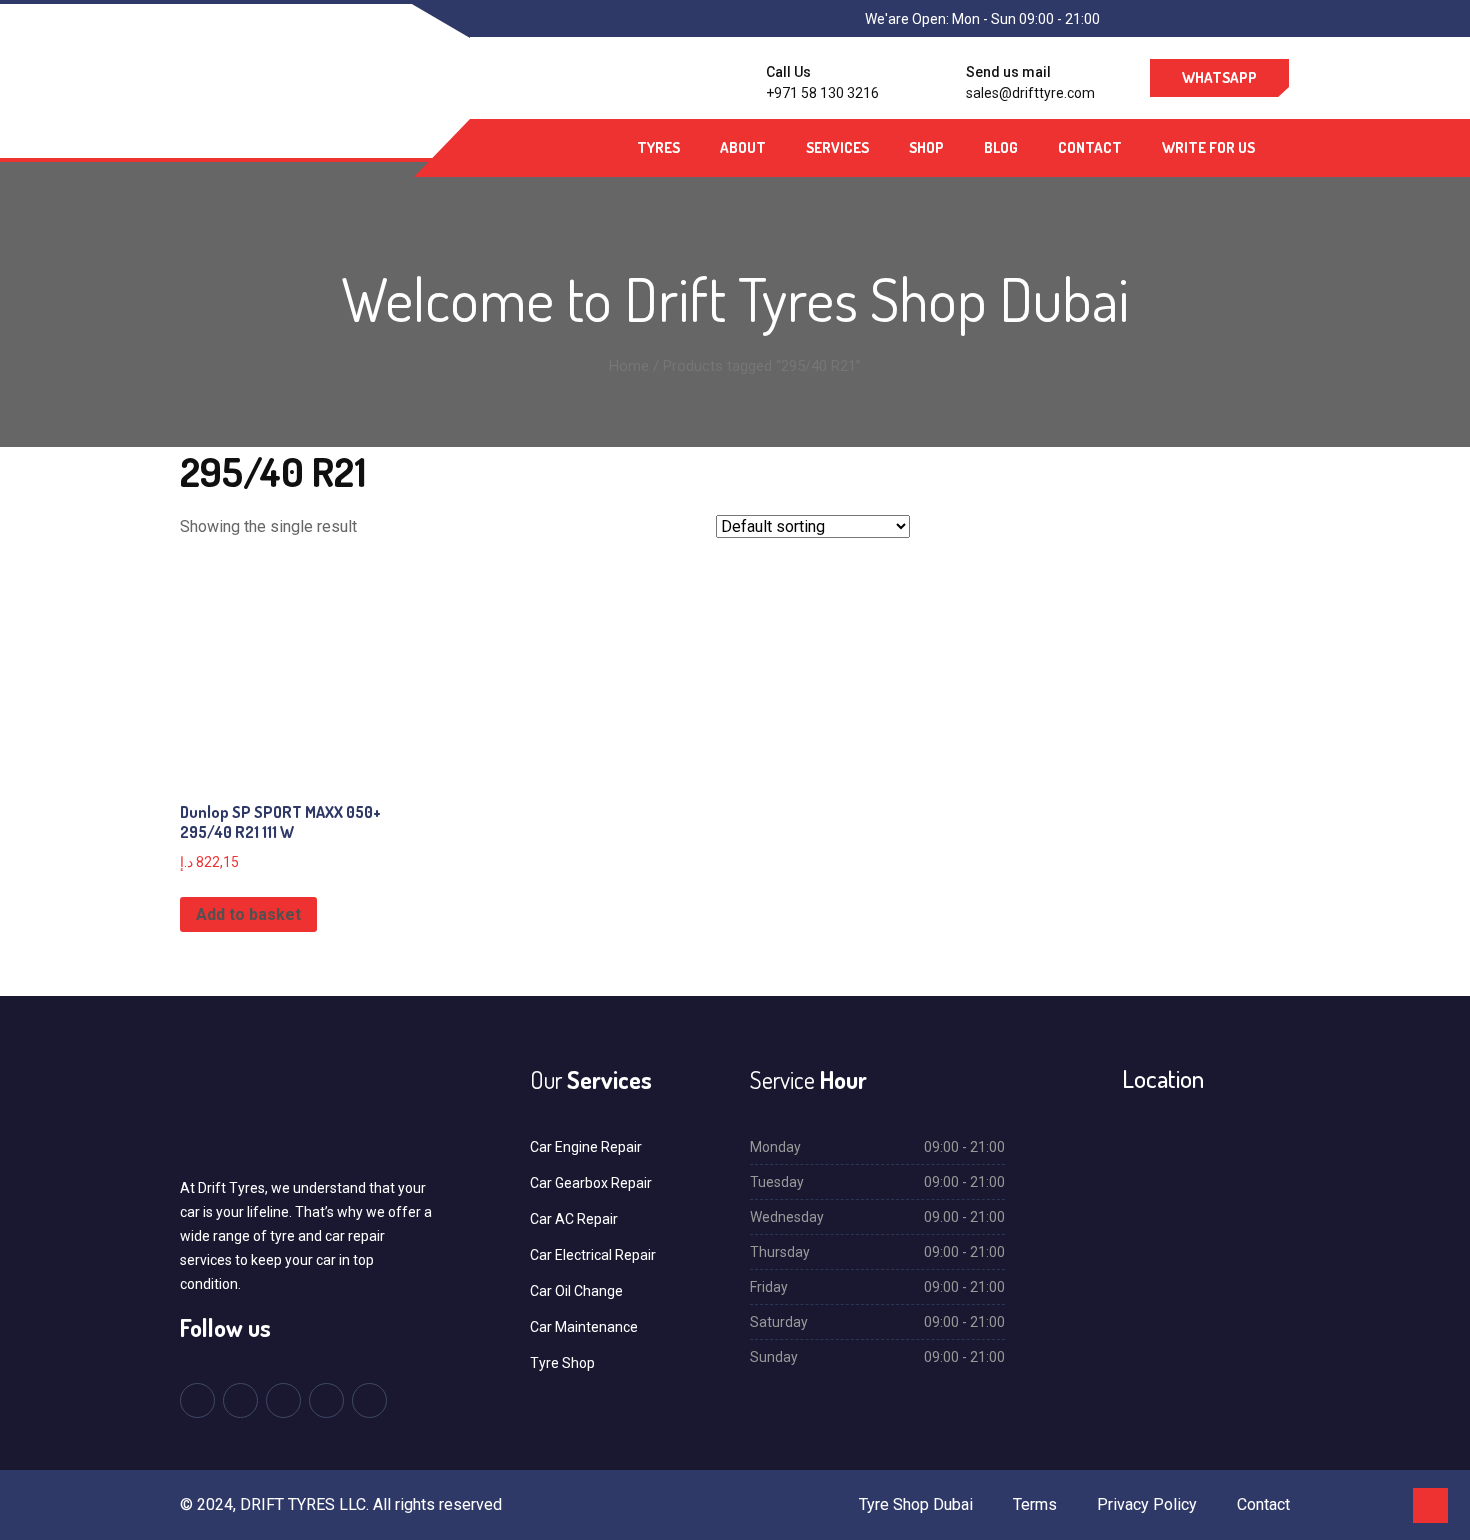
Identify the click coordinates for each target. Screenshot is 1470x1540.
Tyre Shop (562, 1363)
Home (629, 366)
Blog (1001, 147)
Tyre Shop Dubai (916, 1504)
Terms (1035, 1504)
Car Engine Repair (586, 1147)
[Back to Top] (1430, 1505)
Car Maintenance (584, 1327)
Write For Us (1208, 147)
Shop (926, 147)
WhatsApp (1219, 77)
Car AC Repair (574, 1219)
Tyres (658, 147)
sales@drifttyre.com (1030, 93)
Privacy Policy (1147, 1504)
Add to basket (248, 914)
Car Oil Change (576, 1291)
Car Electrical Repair (593, 1255)
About (743, 147)
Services (837, 147)
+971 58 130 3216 (822, 93)
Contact (1090, 147)
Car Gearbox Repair (591, 1183)
